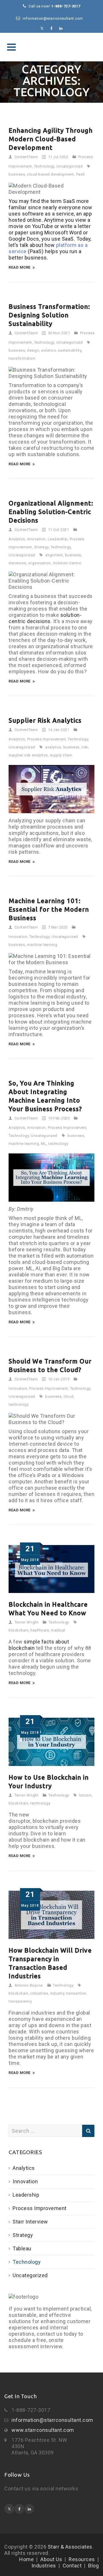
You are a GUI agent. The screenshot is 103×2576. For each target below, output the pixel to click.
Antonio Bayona (29, 1985)
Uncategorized (70, 166)
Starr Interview (30, 2222)
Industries (44, 2566)
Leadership (58, 539)
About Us (51, 2559)
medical (58, 1630)
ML (44, 1144)
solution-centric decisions (45, 618)
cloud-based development (50, 174)
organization (40, 563)
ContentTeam (26, 157)
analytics (53, 747)
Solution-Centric (67, 563)
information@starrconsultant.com (52, 2420)
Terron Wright (27, 1622)
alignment (54, 555)
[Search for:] (51, 2131)
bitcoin (86, 1795)
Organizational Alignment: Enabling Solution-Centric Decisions (51, 512)
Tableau (22, 2248)
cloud (69, 1396)
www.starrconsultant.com (43, 2430)
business (17, 174)
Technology (44, 166)
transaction (76, 1993)
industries (39, 1993)
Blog (93, 2566)
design (33, 350)
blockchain (18, 1630)
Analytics (17, 539)
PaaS (81, 174)
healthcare (40, 1630)
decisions (17, 563)
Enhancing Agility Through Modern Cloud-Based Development (51, 139)
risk (85, 747)
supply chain (61, 755)
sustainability (70, 350)
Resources (82, 2559)
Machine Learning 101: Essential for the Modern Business (49, 909)
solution (48, 350)
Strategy (41, 547)
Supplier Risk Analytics (45, 720)
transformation (22, 358)
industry (57, 1993)
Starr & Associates (51, 47)
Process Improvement (47, 739)
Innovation (36, 539)
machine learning (42, 945)
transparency (20, 2001)
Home (26, 2559)
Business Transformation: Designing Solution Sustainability (49, 315)
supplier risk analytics (28, 755)
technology (58, 1144)
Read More (20, 267)
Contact (72, 2566)
